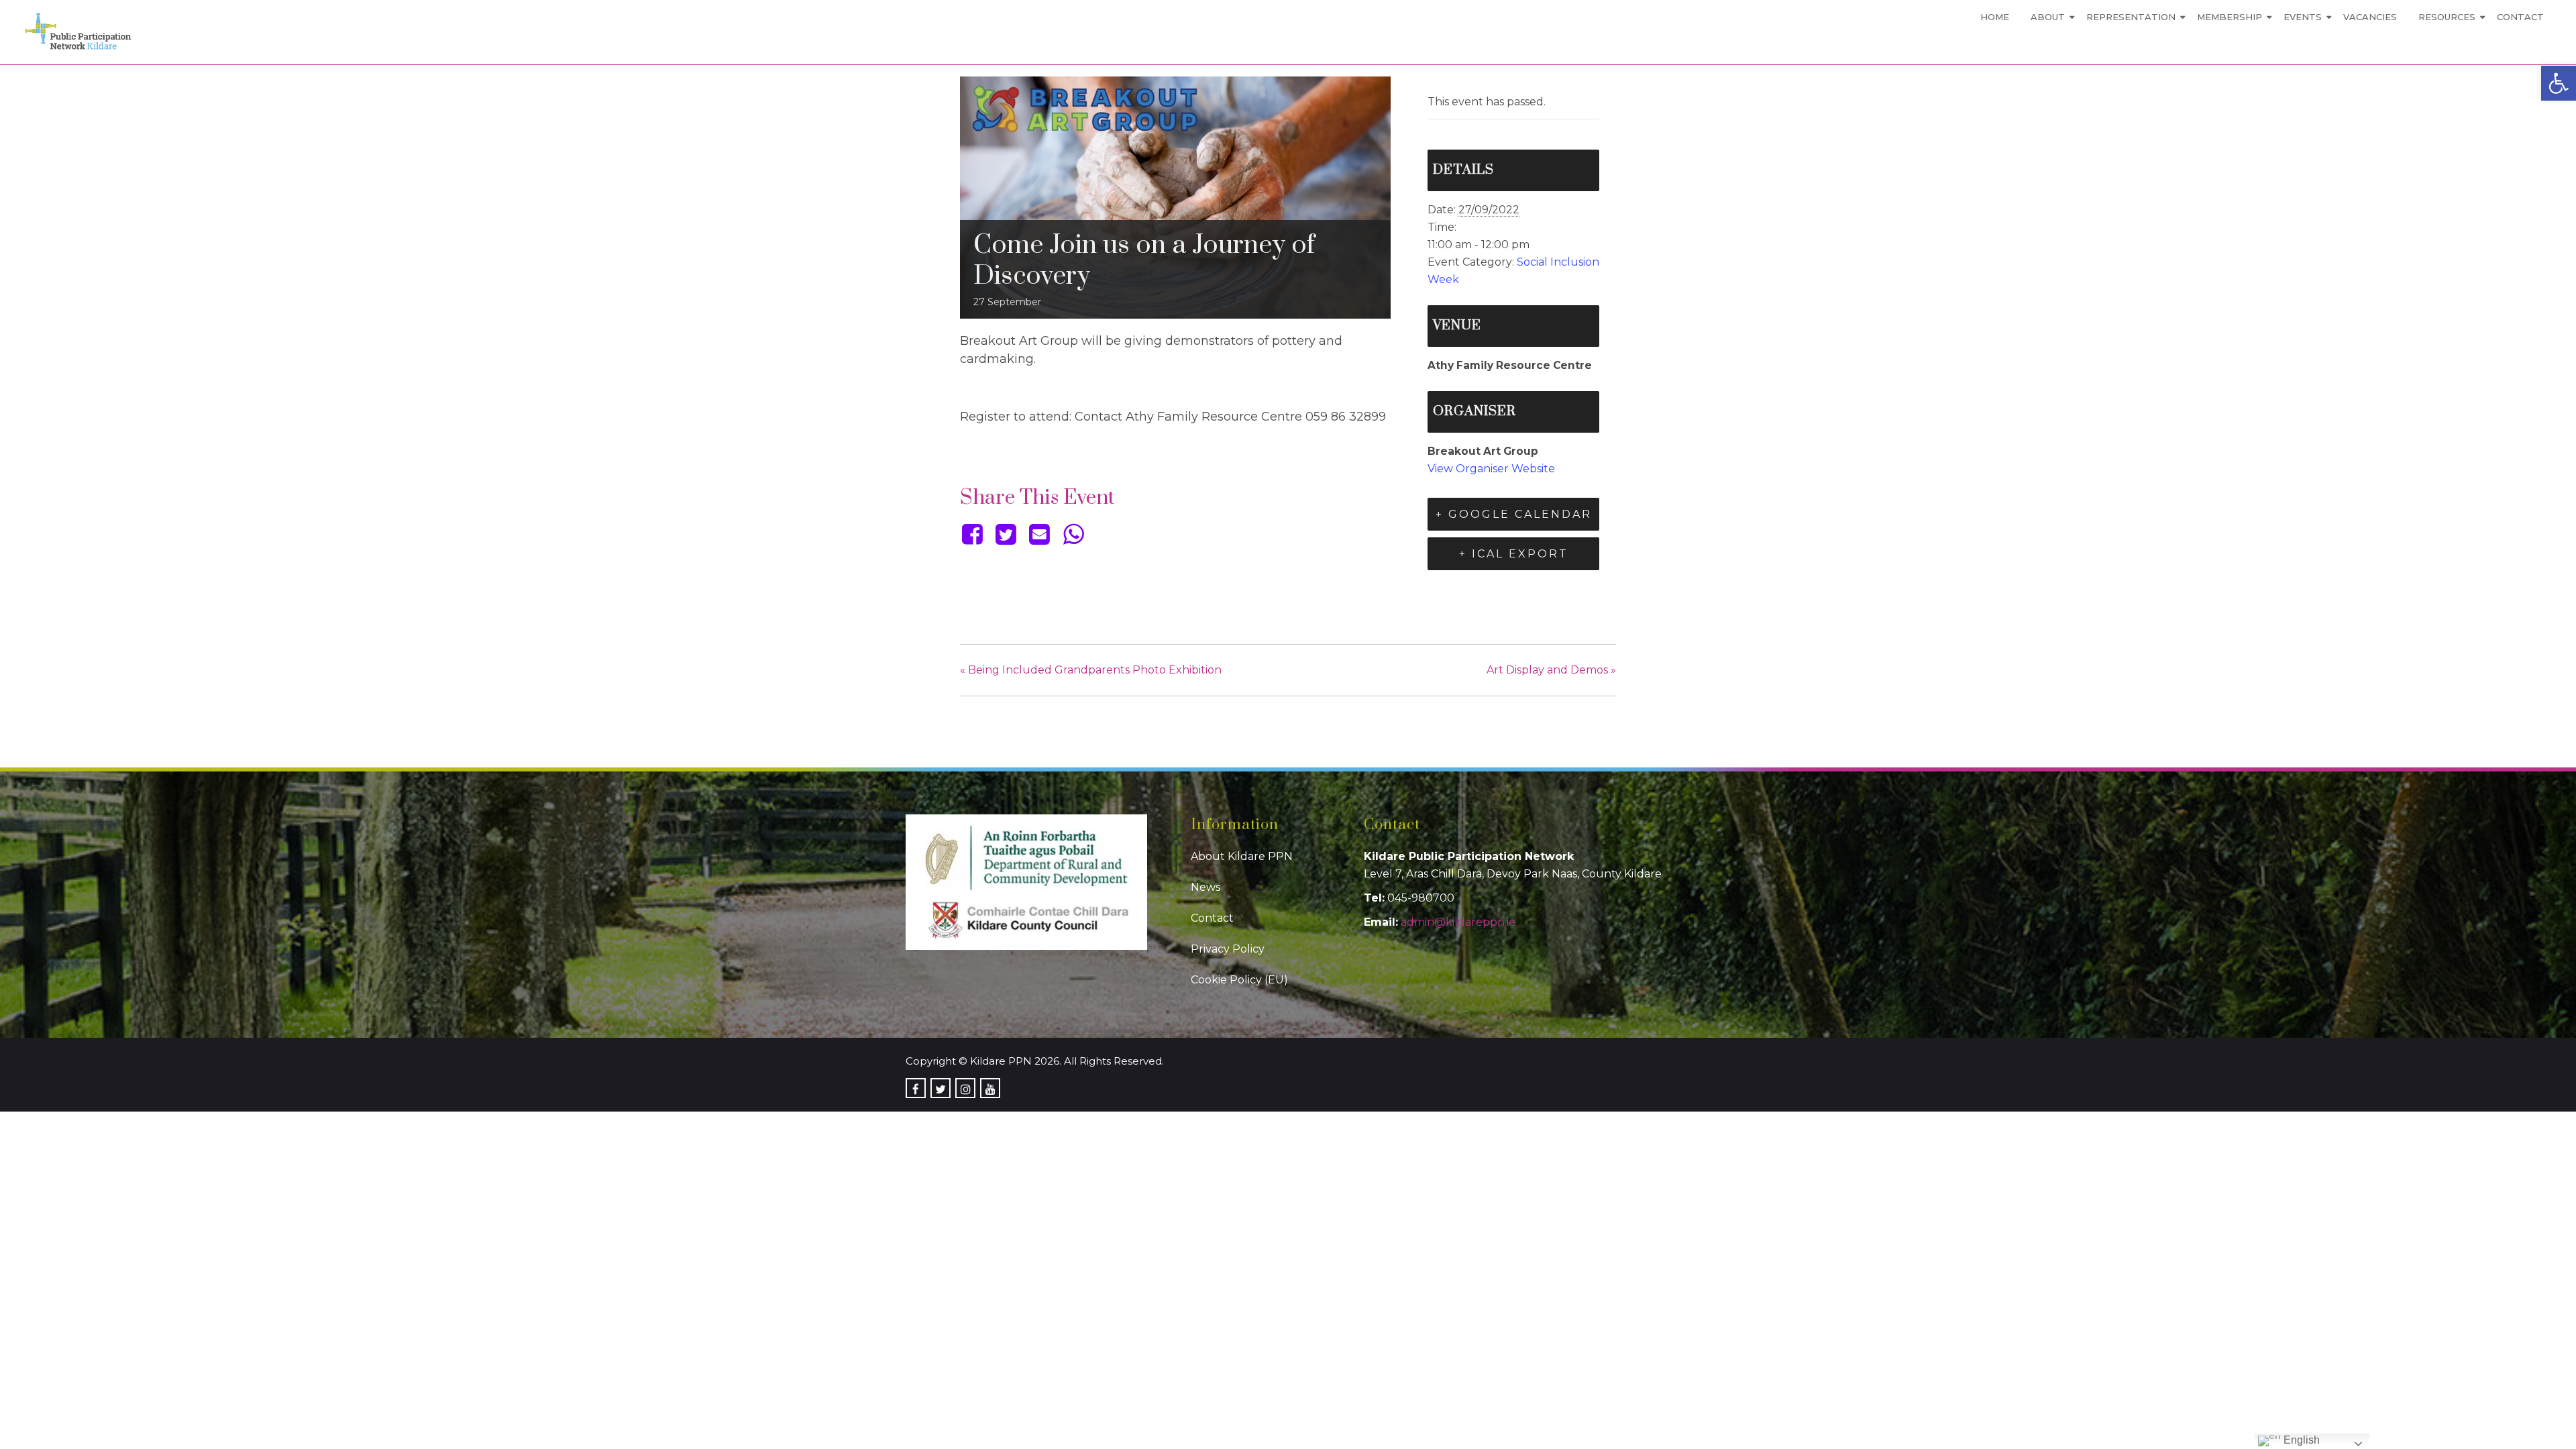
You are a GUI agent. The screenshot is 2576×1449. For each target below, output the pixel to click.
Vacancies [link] (2370, 17)
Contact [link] (2520, 17)
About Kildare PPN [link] (1242, 856)
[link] (2559, 83)
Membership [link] (2230, 17)
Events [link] (2303, 17)
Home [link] (1995, 17)
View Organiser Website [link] (1491, 469)
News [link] (1205, 887)
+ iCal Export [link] (1514, 554)
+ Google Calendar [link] (1514, 514)
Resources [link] (2447, 17)
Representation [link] (2131, 17)
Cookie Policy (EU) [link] (1239, 980)
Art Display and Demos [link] (1551, 670)
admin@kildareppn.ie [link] (1458, 922)
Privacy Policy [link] (1228, 949)
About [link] (2048, 17)
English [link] (2300, 1440)
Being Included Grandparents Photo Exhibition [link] (1091, 670)
